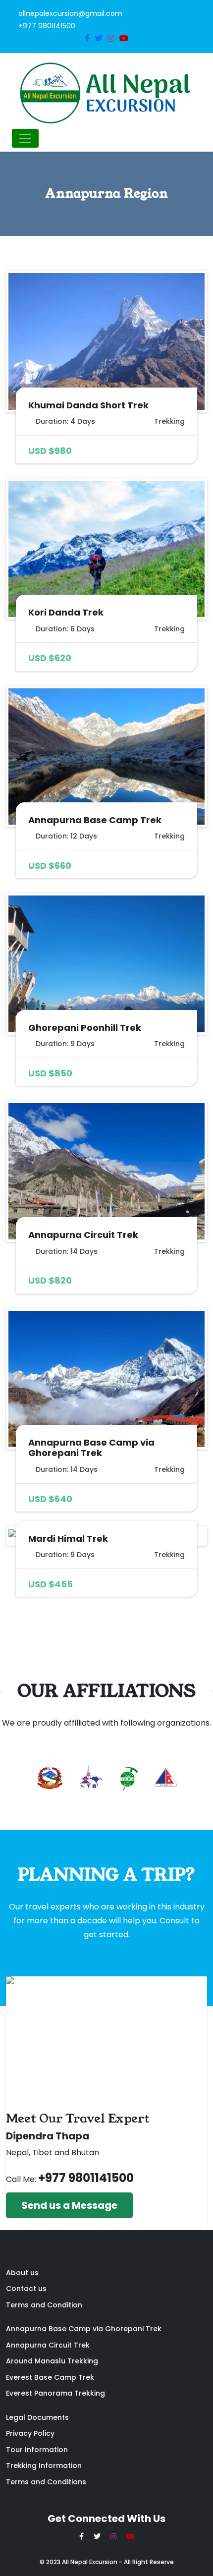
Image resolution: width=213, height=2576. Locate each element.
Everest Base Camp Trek (50, 2377)
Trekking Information (44, 2465)
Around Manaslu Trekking (52, 2361)
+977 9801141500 (86, 2178)
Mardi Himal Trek (68, 1539)
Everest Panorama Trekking (55, 2393)
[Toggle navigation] (25, 138)
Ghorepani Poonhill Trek (85, 1028)
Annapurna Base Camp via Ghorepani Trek (91, 1448)
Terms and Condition (44, 2305)
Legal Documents (37, 2417)
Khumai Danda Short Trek (88, 405)
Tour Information (37, 2450)
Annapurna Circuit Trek (83, 1235)
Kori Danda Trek (66, 612)
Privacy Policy (30, 2433)
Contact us (26, 2289)
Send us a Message (69, 2205)
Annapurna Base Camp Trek (95, 820)
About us (22, 2273)
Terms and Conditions (46, 2482)
